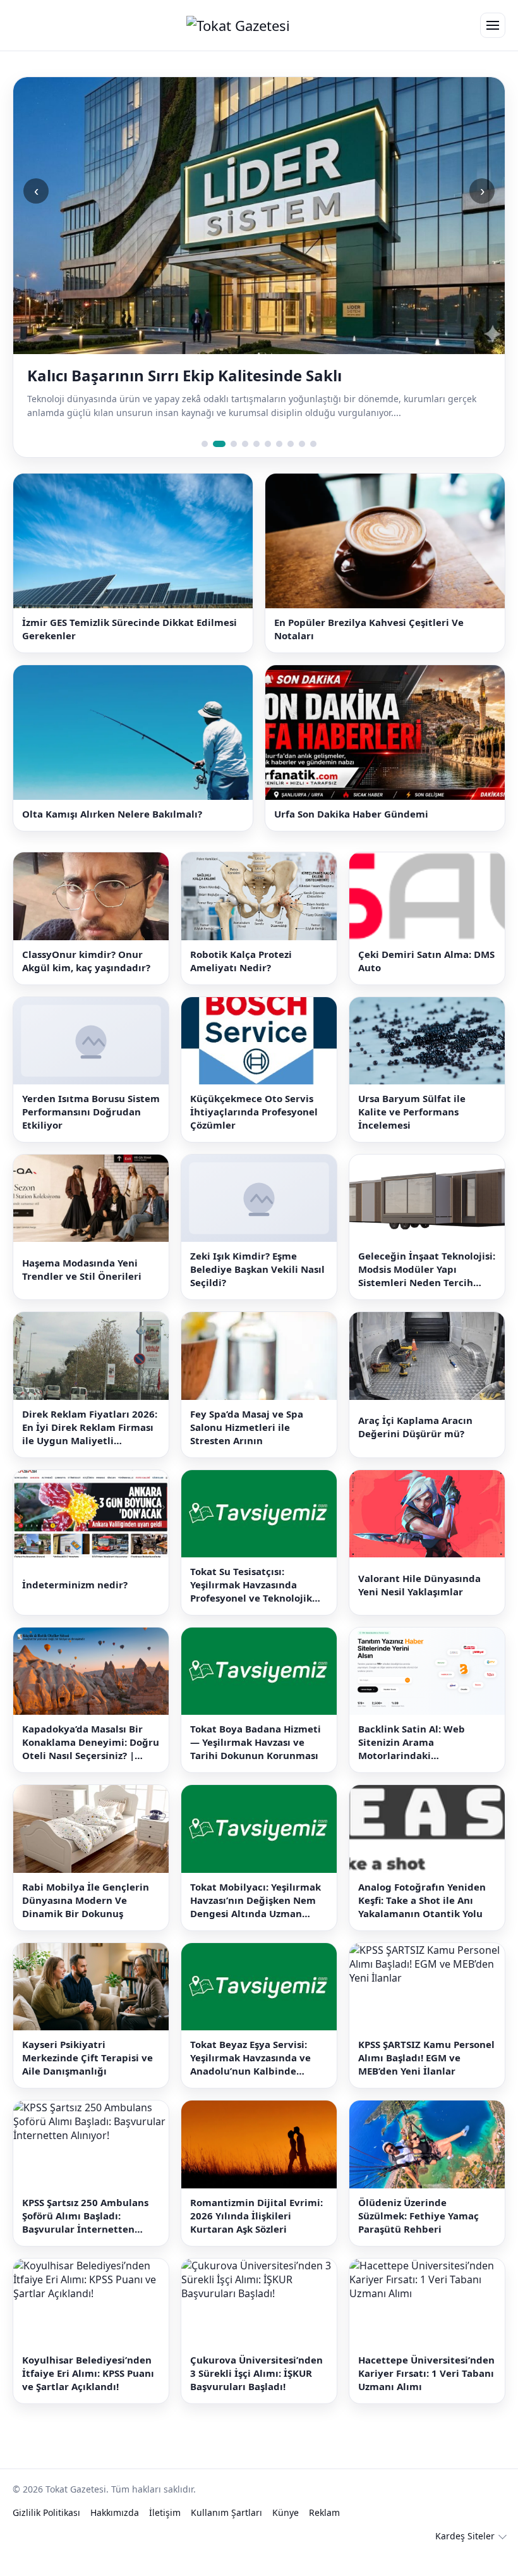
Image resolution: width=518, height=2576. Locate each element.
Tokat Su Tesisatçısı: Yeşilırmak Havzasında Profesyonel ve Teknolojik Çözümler (251, 1605)
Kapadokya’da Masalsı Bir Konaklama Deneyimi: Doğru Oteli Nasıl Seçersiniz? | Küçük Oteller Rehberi (91, 1763)
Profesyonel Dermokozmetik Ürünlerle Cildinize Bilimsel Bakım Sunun (238, 386)
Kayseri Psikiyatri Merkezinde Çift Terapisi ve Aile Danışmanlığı (87, 2078)
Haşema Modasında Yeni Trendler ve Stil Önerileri (82, 1290)
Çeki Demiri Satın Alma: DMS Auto (426, 981)
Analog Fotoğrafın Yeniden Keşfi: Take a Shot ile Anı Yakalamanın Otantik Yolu (422, 1920)
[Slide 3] (231, 464)
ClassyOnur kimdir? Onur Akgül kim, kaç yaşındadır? (86, 981)
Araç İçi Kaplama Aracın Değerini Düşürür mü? (415, 1448)
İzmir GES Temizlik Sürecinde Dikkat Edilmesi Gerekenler (129, 649)
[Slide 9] (302, 464)
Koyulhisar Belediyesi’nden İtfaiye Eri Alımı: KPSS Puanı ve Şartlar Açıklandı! (88, 2393)
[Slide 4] (245, 464)
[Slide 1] (205, 464)
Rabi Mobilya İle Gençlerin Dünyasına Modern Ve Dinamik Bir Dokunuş (86, 1920)
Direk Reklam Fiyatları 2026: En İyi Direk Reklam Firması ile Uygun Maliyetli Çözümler (90, 1448)
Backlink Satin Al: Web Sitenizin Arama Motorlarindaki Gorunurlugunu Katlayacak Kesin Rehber (424, 1763)
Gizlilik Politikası (46, 2533)
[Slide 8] (291, 464)
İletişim (165, 2533)
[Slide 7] (279, 464)
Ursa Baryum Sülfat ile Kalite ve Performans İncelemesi (412, 1132)
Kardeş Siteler (465, 2556)
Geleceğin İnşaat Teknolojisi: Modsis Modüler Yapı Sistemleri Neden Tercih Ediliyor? (427, 1290)
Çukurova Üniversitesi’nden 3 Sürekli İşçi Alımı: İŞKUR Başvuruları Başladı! (256, 2393)
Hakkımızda (115, 2533)
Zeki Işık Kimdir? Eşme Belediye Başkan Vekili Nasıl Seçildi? (257, 1290)
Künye (286, 2533)
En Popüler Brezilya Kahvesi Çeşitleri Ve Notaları (369, 649)
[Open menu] (493, 25)
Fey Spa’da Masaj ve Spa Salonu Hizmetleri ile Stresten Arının (247, 1447)
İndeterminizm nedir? (75, 1605)
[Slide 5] (256, 464)
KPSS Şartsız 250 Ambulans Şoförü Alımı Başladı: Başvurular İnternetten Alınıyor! (85, 2236)
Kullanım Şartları (226, 2533)
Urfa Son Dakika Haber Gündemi (351, 835)
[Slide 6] (268, 464)
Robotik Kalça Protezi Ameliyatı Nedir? (241, 981)
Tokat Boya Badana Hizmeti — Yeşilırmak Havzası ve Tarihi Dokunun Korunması (256, 1763)
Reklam (324, 2533)
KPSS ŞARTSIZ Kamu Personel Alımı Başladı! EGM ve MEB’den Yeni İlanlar (426, 2078)
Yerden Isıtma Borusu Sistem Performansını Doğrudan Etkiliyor (91, 1132)
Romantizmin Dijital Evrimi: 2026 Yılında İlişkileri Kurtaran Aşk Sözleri (256, 2236)
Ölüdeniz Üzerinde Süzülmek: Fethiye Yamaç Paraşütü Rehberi (419, 2236)
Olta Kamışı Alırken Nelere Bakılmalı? (112, 835)
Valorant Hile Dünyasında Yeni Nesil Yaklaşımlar (419, 1605)
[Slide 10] (313, 464)
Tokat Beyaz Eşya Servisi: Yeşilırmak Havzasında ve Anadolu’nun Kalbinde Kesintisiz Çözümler (250, 2079)
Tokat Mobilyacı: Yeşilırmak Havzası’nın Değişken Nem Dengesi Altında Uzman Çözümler (256, 1921)
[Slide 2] (216, 464)
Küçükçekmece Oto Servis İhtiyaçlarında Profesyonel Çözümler (254, 1132)
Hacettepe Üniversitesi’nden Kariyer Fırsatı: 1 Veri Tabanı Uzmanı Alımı (426, 2393)
